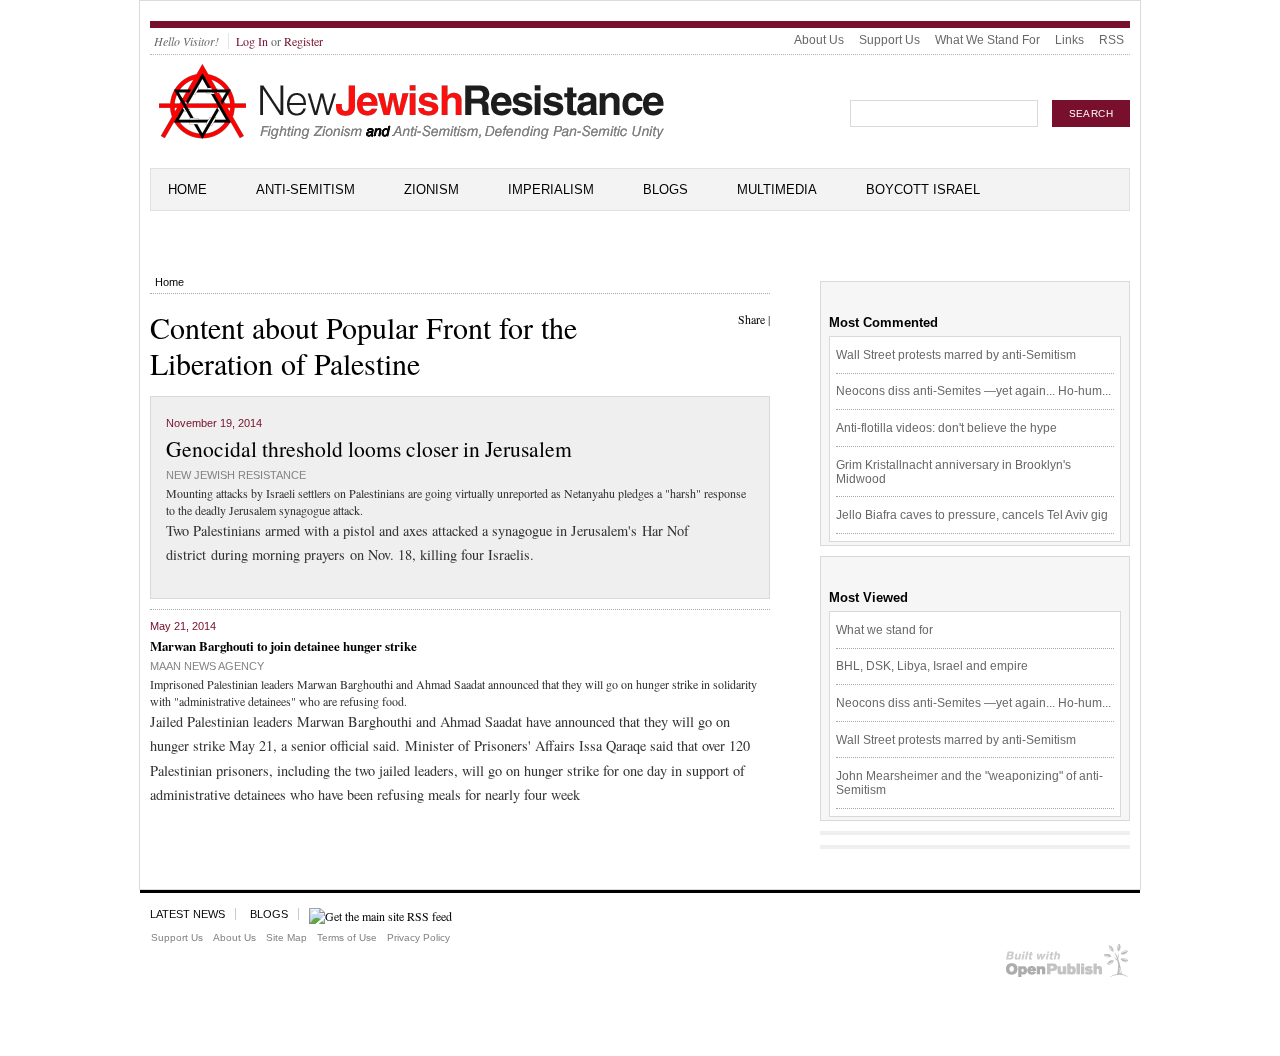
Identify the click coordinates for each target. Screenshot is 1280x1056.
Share (751, 319)
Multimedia (777, 189)
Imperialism (551, 189)
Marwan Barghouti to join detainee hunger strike (283, 645)
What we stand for (884, 630)
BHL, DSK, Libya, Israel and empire (932, 666)
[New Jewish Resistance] (411, 136)
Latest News (187, 914)
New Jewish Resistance (236, 475)
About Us (819, 40)
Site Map (286, 937)
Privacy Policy (418, 937)
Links (1069, 40)
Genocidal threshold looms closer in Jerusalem (369, 448)
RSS (1111, 40)
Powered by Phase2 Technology (1067, 964)
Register (303, 41)
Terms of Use (347, 937)
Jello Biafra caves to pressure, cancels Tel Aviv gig (972, 515)
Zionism (431, 189)
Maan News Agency (207, 666)
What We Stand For (987, 40)
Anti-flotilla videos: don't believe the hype (946, 428)
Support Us (889, 40)
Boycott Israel (923, 189)
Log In (252, 41)
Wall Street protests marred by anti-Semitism (956, 355)
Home (187, 189)
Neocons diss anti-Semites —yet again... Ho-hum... (973, 391)
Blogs (665, 189)
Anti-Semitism (305, 189)
